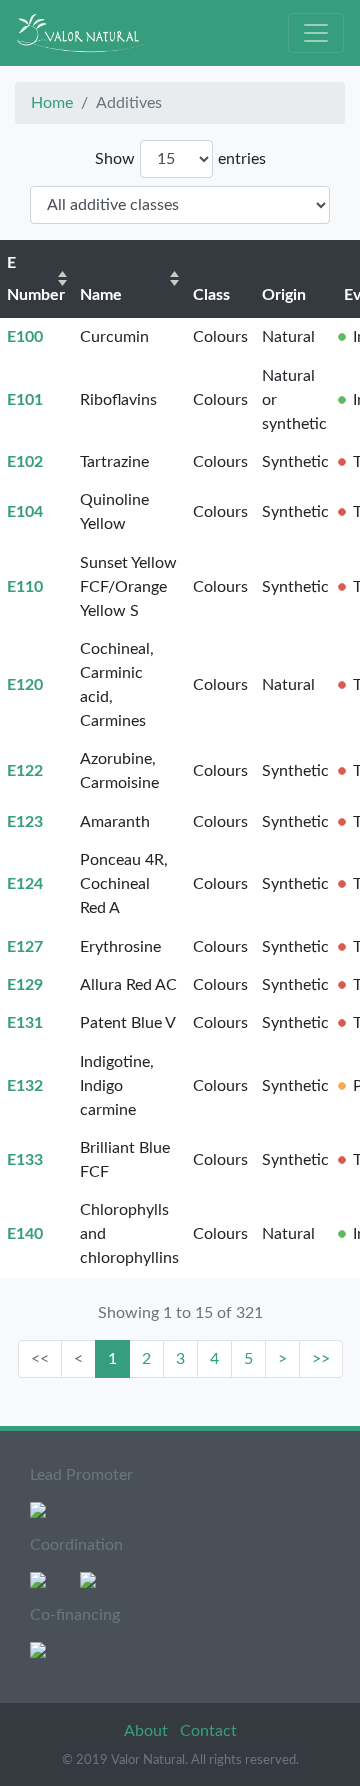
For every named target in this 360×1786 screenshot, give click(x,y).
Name (101, 295)
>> (321, 1359)
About (148, 1731)
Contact (208, 1731)
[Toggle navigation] (316, 33)
